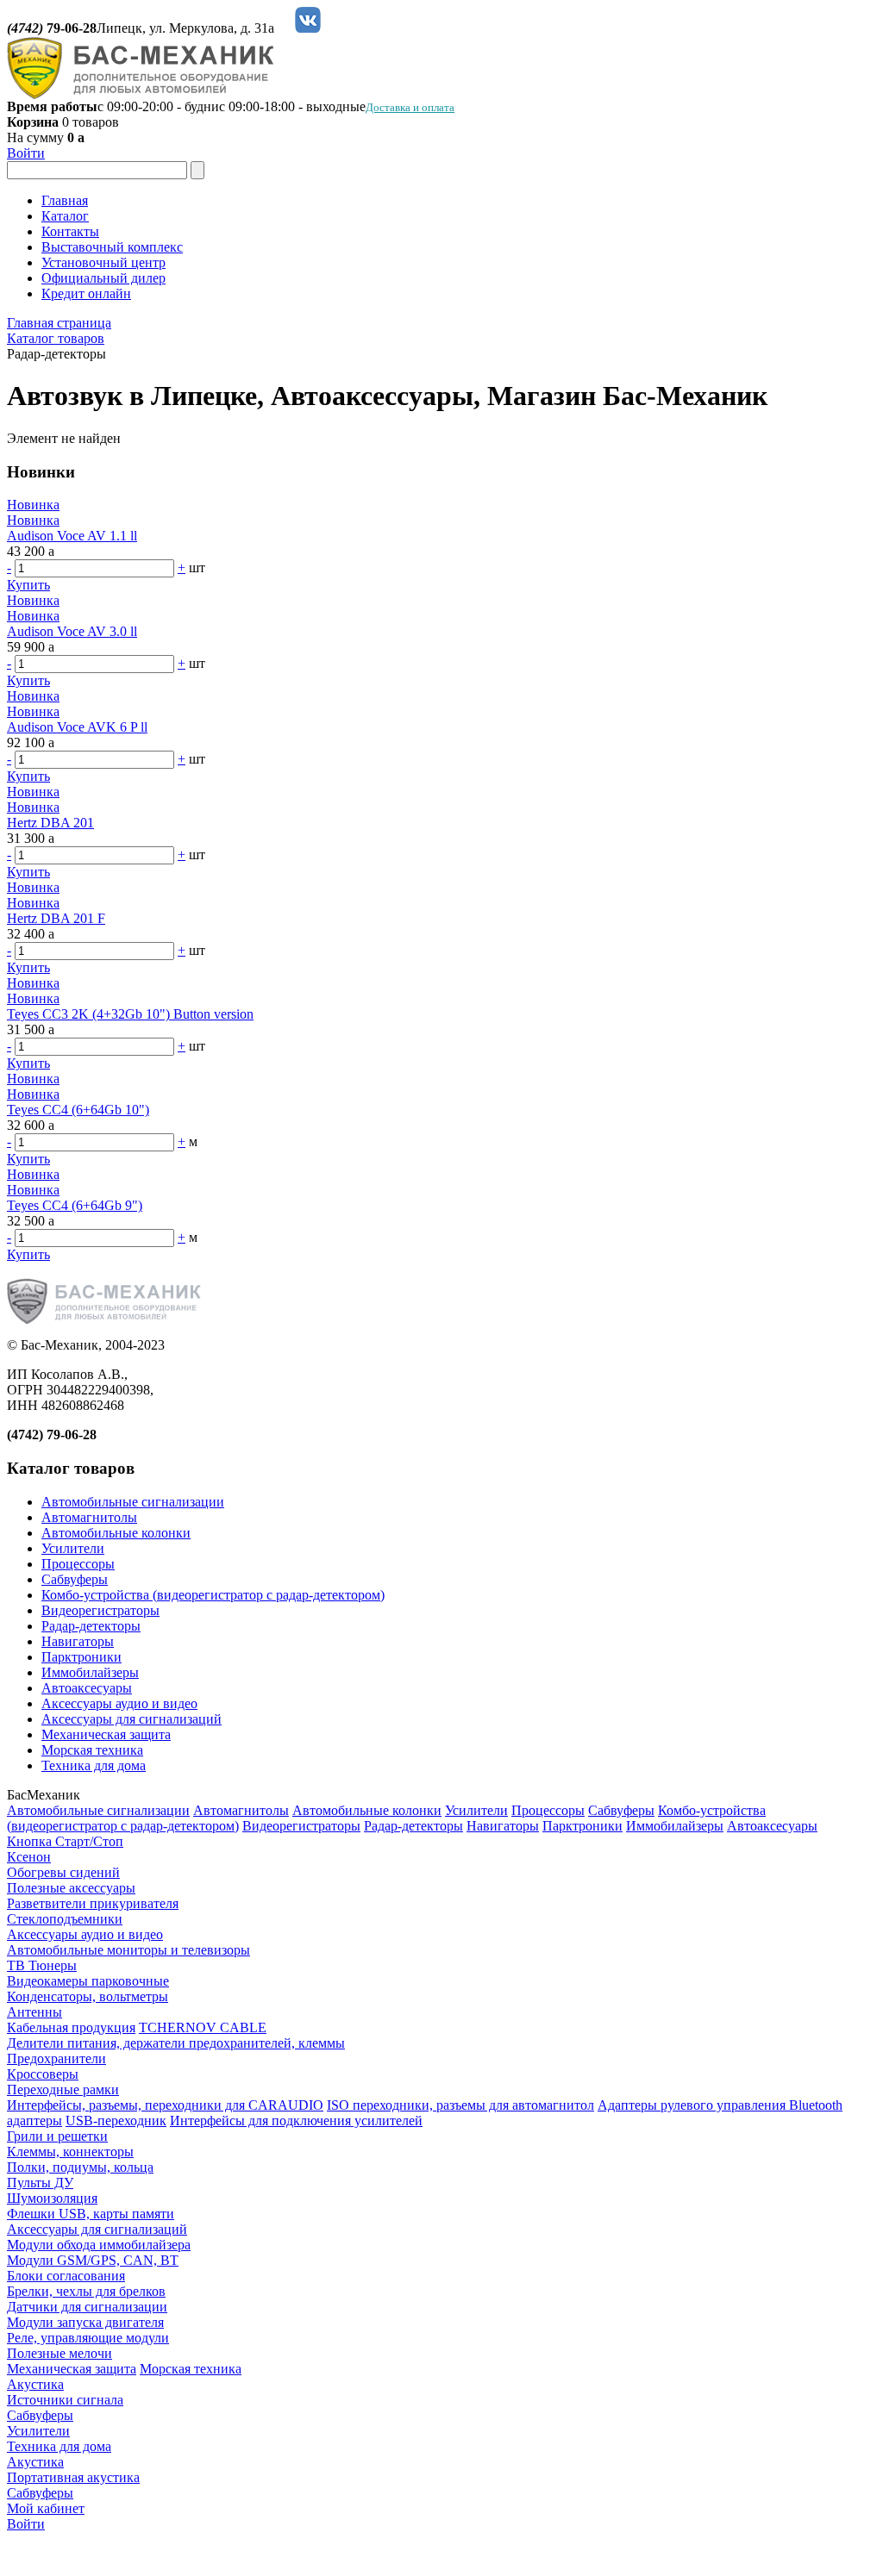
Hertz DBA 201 (50, 823)
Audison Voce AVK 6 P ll (77, 727)
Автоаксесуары (87, 1688)
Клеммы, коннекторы (70, 2152)
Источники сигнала (65, 2400)
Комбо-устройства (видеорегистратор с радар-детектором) (213, 1595)
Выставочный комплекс (112, 247)
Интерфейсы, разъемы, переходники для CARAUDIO (165, 2105)
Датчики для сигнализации (87, 2307)
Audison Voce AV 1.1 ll (72, 536)
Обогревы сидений (63, 1872)
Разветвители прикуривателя (93, 1903)
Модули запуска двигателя (85, 2322)
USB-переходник (116, 2121)
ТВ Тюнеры (42, 1965)
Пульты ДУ (40, 2183)
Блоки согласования (66, 2276)
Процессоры (78, 1564)
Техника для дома (94, 1765)
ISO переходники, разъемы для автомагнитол (460, 2105)
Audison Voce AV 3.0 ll (72, 631)
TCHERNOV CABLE (203, 2027)
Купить (28, 585)
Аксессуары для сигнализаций (132, 1719)
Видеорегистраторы (100, 1610)
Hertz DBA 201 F (56, 918)
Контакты (70, 231)
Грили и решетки (57, 2136)
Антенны (34, 2012)
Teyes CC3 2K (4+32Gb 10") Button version (130, 1014)
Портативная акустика (73, 2477)
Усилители (73, 1548)
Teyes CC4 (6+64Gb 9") (75, 1205)
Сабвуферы (75, 1579)
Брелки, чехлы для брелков (86, 2291)
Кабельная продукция (71, 2027)
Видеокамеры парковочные (88, 1981)
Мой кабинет (46, 2508)
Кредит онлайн (86, 293)
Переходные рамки (63, 2089)
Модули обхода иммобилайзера (99, 2245)
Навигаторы (78, 1641)
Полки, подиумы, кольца (80, 2167)
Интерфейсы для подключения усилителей (296, 2121)
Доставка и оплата (410, 107)
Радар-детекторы (91, 1626)
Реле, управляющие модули (88, 2338)
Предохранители (56, 2058)
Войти (26, 153)
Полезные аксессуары (71, 1888)
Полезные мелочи (59, 2353)
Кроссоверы (43, 2074)
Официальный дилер (103, 278)
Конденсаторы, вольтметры (88, 1996)
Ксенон (29, 1857)
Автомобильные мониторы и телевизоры (128, 1950)
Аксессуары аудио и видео (119, 1703)
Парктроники (81, 1657)
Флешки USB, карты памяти (91, 2214)
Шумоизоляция (52, 2198)
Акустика (35, 2384)
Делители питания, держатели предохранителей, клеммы (176, 2043)
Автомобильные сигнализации (133, 1502)
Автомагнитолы (89, 1517)
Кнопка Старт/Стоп (65, 1841)
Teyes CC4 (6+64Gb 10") (78, 1110)
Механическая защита (106, 1734)
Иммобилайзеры (90, 1672)
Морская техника (92, 1750)
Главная (65, 200)
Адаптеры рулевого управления (693, 2105)
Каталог (65, 216)
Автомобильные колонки (116, 1533)
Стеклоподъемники (65, 1919)
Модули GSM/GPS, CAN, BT (93, 2260)
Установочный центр (103, 262)
